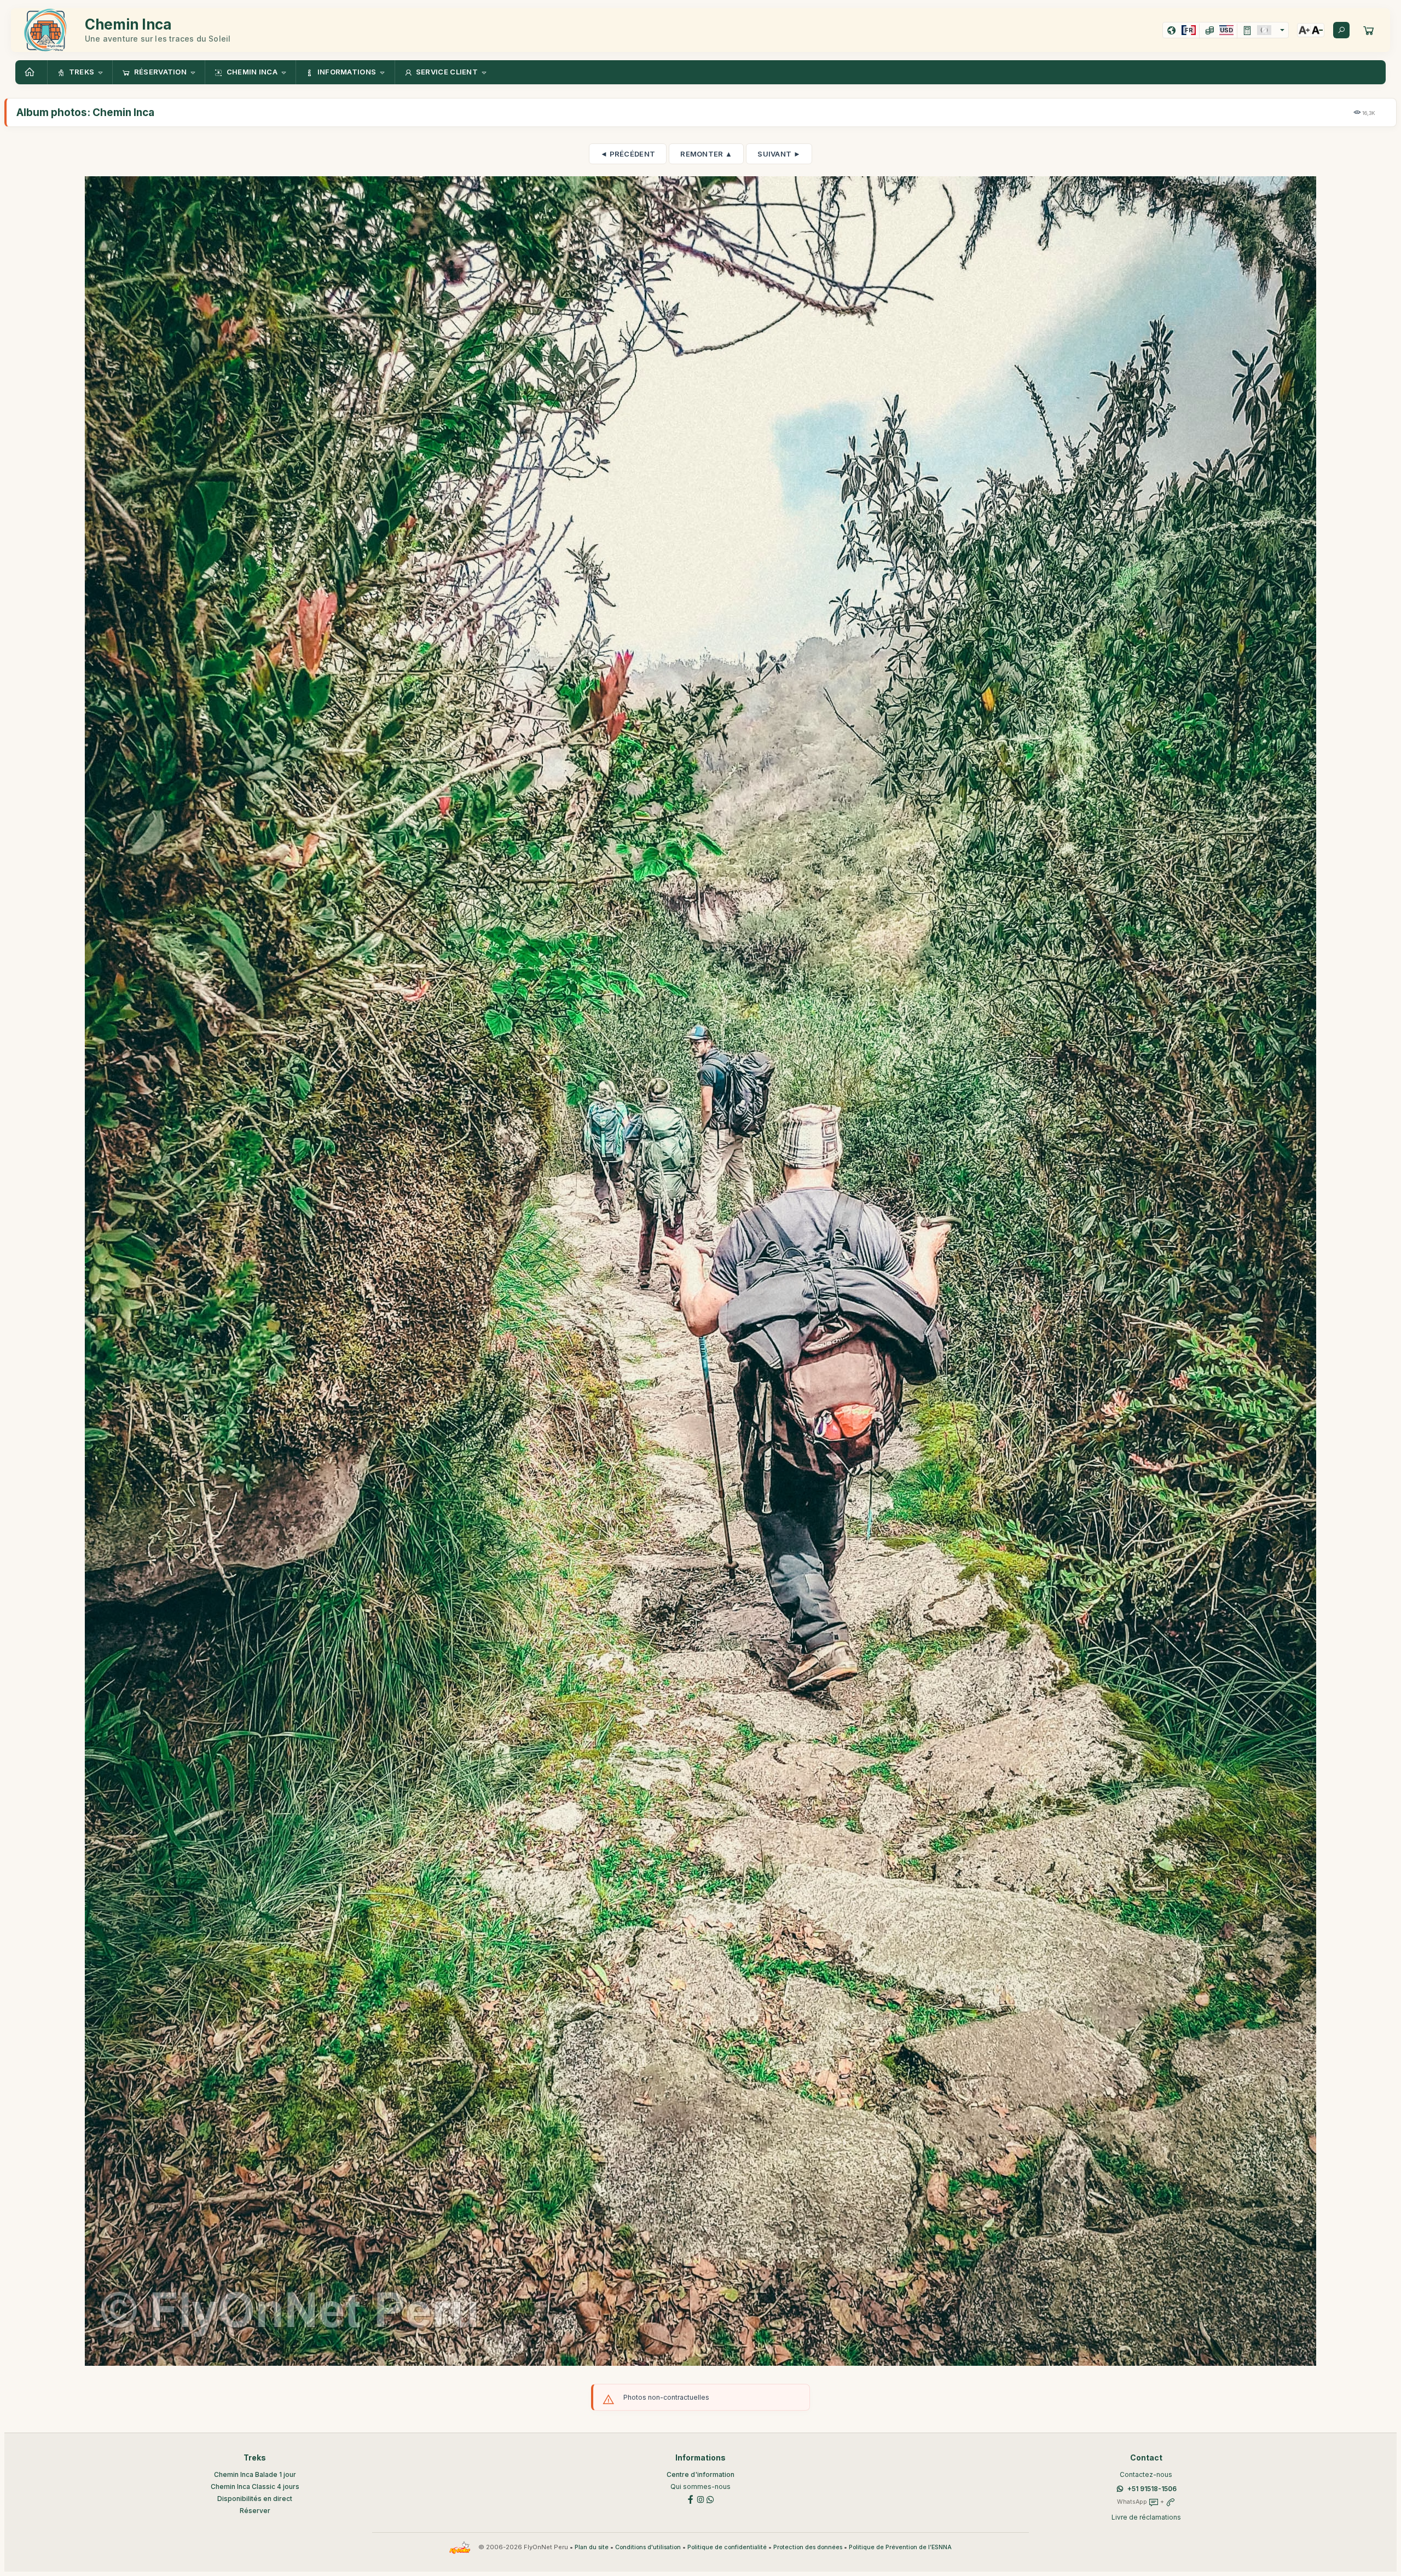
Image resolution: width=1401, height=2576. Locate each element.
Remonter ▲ (706, 154)
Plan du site (592, 2547)
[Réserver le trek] (1369, 30)
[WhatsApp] (710, 2499)
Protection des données (808, 2547)
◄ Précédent (628, 154)
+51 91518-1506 (1152, 2489)
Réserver (255, 2511)
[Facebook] (691, 2499)
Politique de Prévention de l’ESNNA (900, 2547)
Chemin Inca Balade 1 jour (255, 2474)
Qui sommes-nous (700, 2487)
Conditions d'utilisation (648, 2547)
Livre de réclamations (1146, 2517)
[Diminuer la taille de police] (1317, 30)
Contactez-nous (1146, 2474)
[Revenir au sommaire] (31, 72)
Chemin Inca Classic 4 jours (255, 2487)
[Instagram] (700, 2499)
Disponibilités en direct (255, 2499)
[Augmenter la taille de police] (1304, 30)
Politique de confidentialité (727, 2547)
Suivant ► (779, 154)
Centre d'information (700, 2474)
